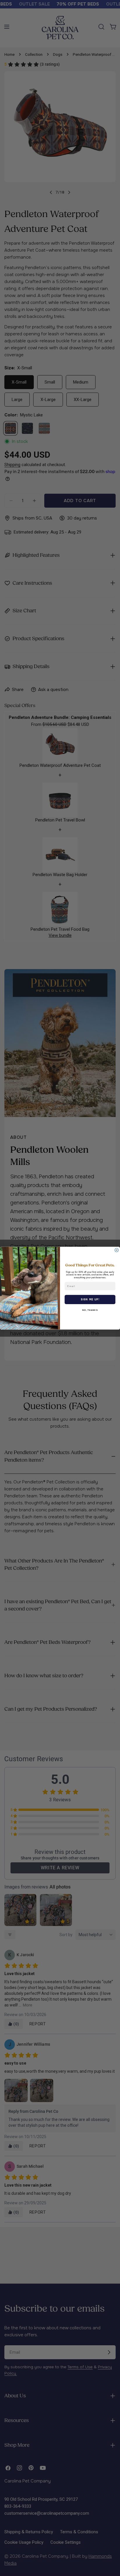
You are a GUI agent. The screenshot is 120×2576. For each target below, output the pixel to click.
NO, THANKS (90, 1310)
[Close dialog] (117, 1250)
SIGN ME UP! (90, 1299)
